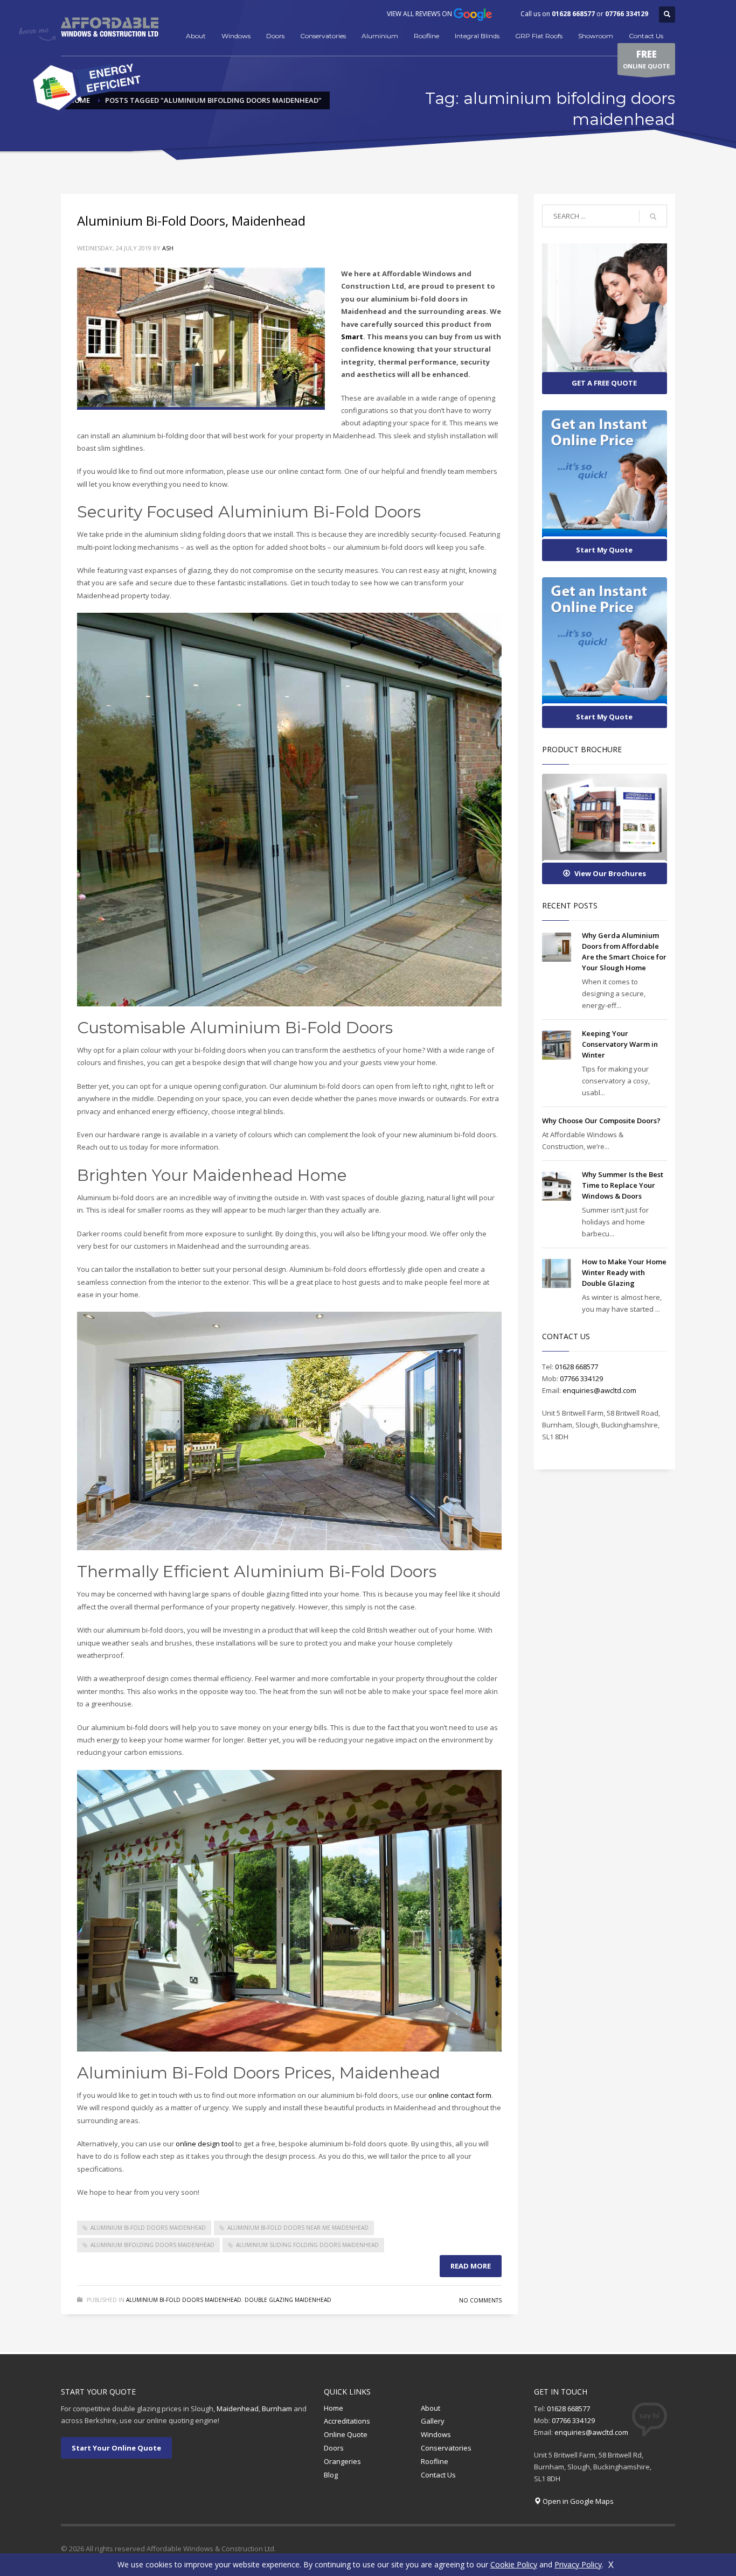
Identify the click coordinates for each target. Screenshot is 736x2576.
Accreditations (347, 2421)
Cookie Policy (514, 2564)
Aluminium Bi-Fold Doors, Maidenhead (191, 220)
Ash (168, 248)
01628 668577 (573, 14)
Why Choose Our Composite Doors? (601, 1121)
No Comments (480, 2300)
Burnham (277, 2409)
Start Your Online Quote (116, 2448)
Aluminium (380, 36)
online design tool (205, 2144)
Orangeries (342, 2461)
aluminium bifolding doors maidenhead (152, 2245)
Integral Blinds (477, 36)
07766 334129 (627, 14)
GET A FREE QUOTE (604, 383)
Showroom (596, 36)
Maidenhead (238, 2409)
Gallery (433, 2421)
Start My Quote (604, 550)
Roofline (426, 36)
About (196, 36)
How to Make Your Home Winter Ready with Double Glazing (624, 1272)
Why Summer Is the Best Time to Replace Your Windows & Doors (623, 1185)
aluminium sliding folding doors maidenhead (307, 2245)
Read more (471, 2266)
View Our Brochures (610, 873)
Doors (275, 36)
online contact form (460, 2095)
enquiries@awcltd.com (599, 1390)
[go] (653, 216)
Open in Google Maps (578, 2501)
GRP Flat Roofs (539, 36)
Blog (331, 2475)
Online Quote (346, 2434)
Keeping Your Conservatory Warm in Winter (620, 1044)
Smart (352, 337)
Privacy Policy (578, 2564)
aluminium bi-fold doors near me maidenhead (298, 2228)
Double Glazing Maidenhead (288, 2300)
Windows (236, 36)
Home (334, 2408)
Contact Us (646, 36)
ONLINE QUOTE (646, 59)
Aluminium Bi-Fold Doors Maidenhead (184, 2300)
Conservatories (323, 36)
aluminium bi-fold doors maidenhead (148, 2228)
